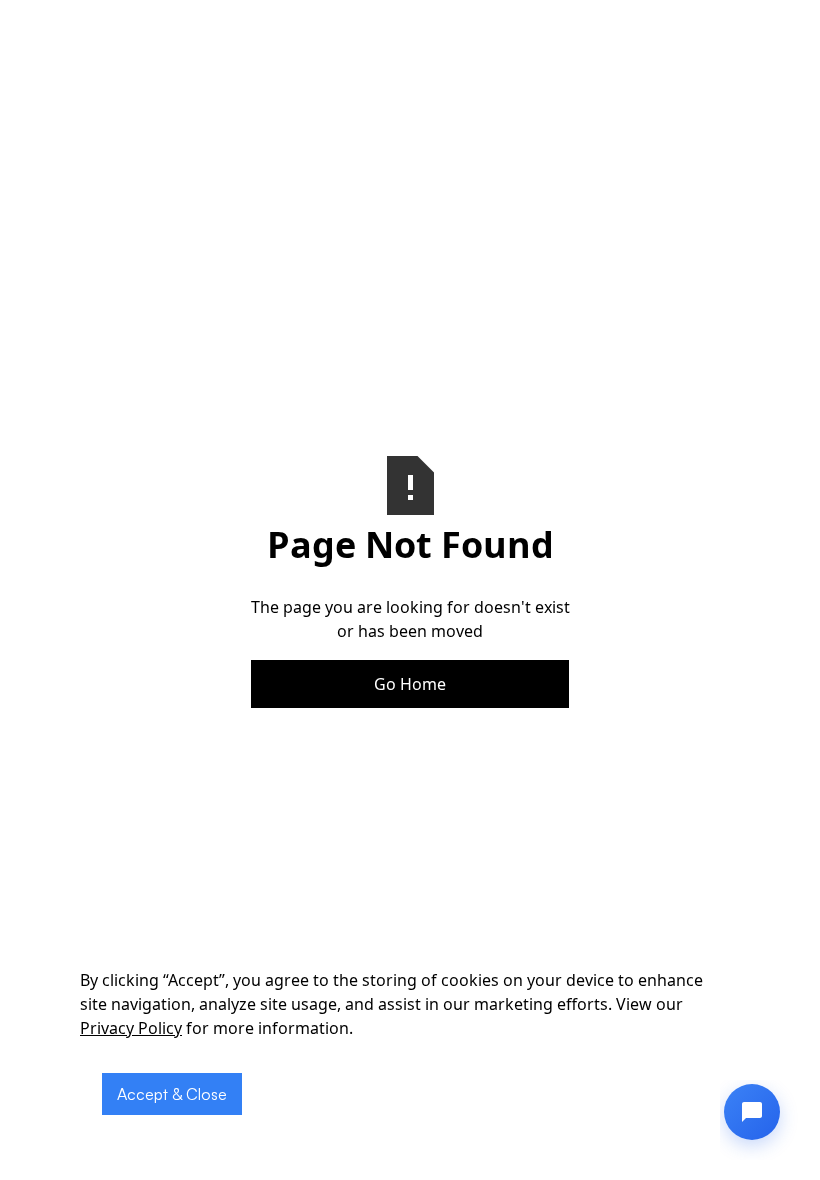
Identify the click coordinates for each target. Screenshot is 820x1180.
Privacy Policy (131, 1028)
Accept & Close (172, 1094)
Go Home (410, 684)
